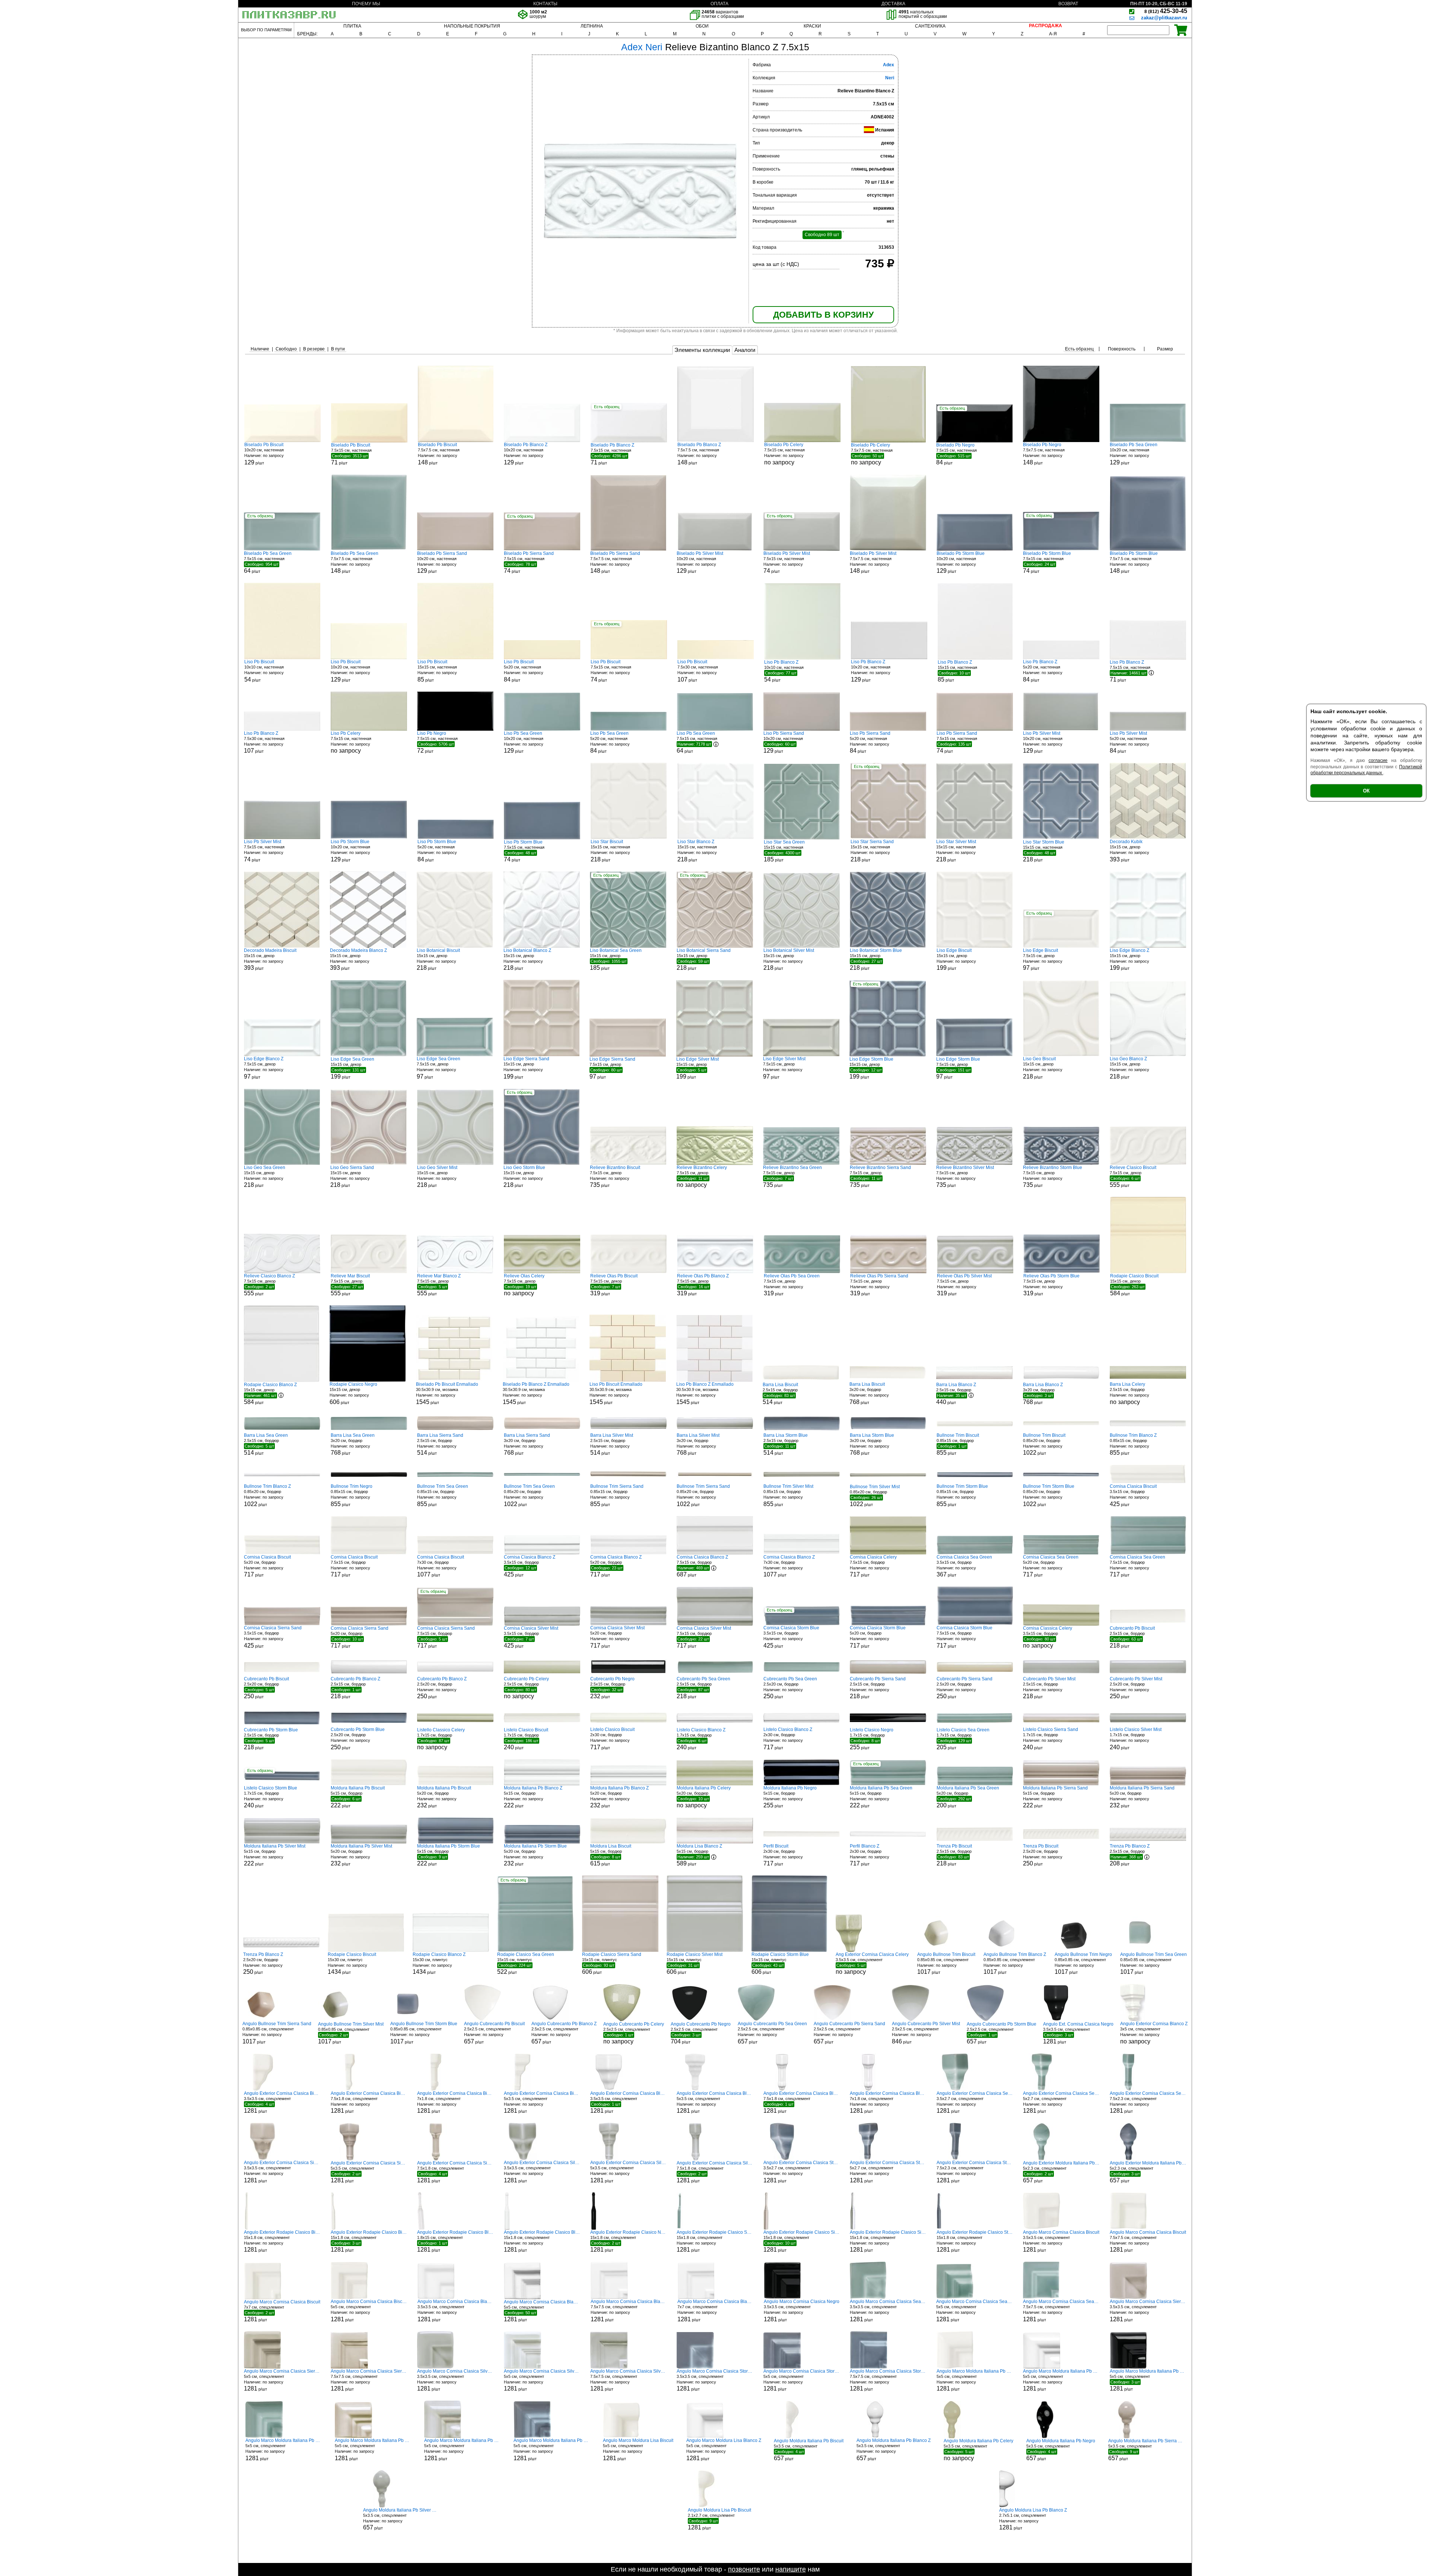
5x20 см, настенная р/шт (524, 671)
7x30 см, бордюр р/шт (441, 1566)
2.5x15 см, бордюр (1129, 1393)
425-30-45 (1166, 11)
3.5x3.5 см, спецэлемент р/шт (1078, 2033)
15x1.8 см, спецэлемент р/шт (282, 2241)
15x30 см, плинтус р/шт (352, 1964)
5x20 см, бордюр (704, 1797)
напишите (791, 2569)
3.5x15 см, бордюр (1048, 1637)
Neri (890, 78)
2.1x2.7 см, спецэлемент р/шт (719, 2519)
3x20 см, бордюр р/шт (869, 1393)
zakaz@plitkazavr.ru (1164, 18)
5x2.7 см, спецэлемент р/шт (1061, 2102)
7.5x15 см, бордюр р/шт (354, 1566)
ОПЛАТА (719, 4)
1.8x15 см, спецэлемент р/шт (455, 2241)
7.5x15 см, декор (702, 1176)
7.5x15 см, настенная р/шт (351, 454)
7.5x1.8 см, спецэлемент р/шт (369, 2102)
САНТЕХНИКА (930, 26)
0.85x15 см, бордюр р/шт (958, 1444)
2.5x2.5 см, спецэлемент (634, 2033)
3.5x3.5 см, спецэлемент (872, 1963)
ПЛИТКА (352, 26)
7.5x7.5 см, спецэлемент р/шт (1148, 2241)
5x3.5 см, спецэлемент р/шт (542, 2102)
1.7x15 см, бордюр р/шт (526, 1739)
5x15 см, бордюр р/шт (358, 1797)
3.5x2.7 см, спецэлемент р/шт (975, 2102)
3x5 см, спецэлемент (1154, 2033)
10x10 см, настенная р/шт (264, 671)
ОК (1366, 791)
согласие (1378, 760)
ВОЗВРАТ (1068, 4)
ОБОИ (702, 26)
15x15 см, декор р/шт (1129, 851)
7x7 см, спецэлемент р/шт (282, 2311)
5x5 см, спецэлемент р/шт (369, 2311)
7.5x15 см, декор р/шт (1043, 960)
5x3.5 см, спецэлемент (978, 2450)
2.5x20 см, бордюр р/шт (266, 1688)
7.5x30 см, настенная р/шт (698, 671)
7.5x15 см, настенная (784, 454)
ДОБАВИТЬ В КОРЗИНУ (823, 315)
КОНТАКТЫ (545, 4)
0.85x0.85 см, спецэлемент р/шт (946, 1964)
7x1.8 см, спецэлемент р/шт (455, 2102)
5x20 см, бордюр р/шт (267, 1566)
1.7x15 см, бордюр (441, 1739)
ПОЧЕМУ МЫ (366, 4)
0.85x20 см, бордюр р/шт (1044, 1444)
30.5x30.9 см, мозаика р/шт (447, 1393)
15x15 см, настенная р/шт (437, 671)
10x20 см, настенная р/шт (264, 454)
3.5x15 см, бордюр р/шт (1133, 1495)
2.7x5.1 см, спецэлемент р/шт (1033, 2519)
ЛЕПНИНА (592, 26)
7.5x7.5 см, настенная (872, 454)
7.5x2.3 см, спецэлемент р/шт (1148, 2102)
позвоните (744, 2569)
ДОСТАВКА (893, 4)
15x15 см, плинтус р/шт (526, 1963)
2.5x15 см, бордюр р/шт (780, 1394)
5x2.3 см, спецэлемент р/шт (1061, 2172)
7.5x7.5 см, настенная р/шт (439, 454)
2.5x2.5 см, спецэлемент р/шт (494, 2033)
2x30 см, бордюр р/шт (612, 1739)
